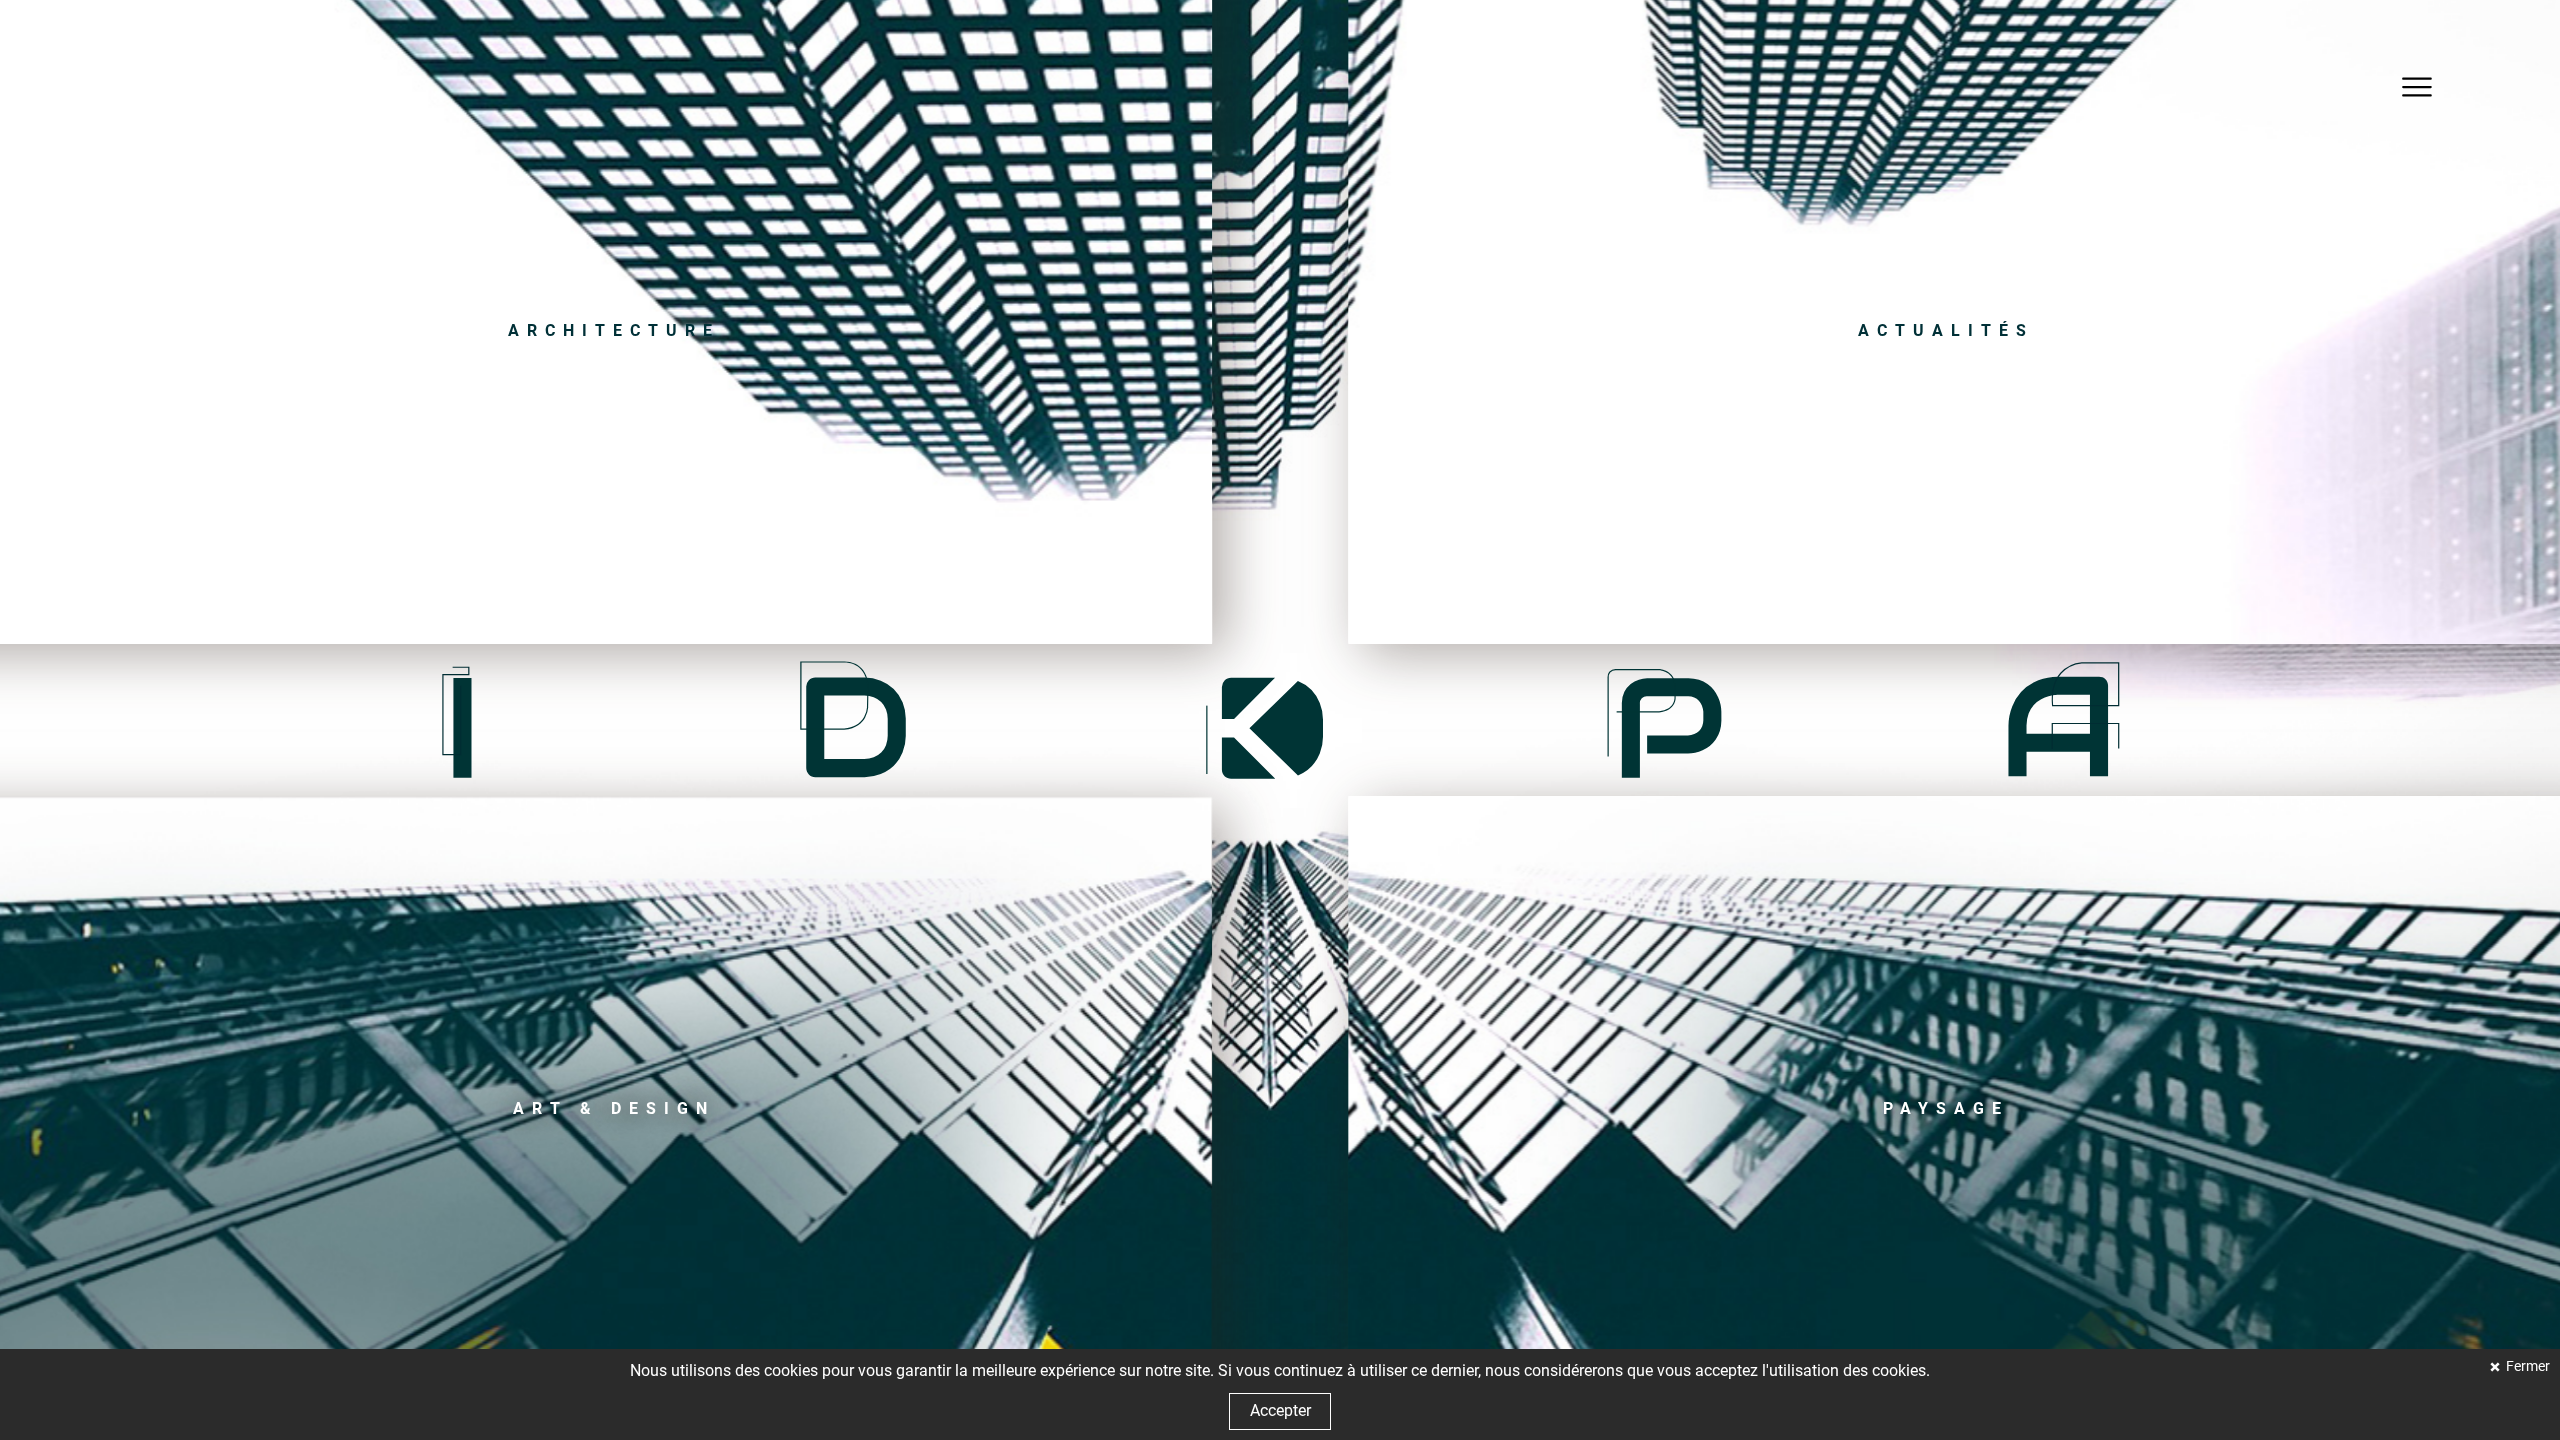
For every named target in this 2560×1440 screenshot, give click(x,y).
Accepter (1280, 1410)
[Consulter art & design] (614, 1109)
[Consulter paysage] (1945, 1109)
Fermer (2526, 1366)
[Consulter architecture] (614, 331)
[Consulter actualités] (1945, 331)
